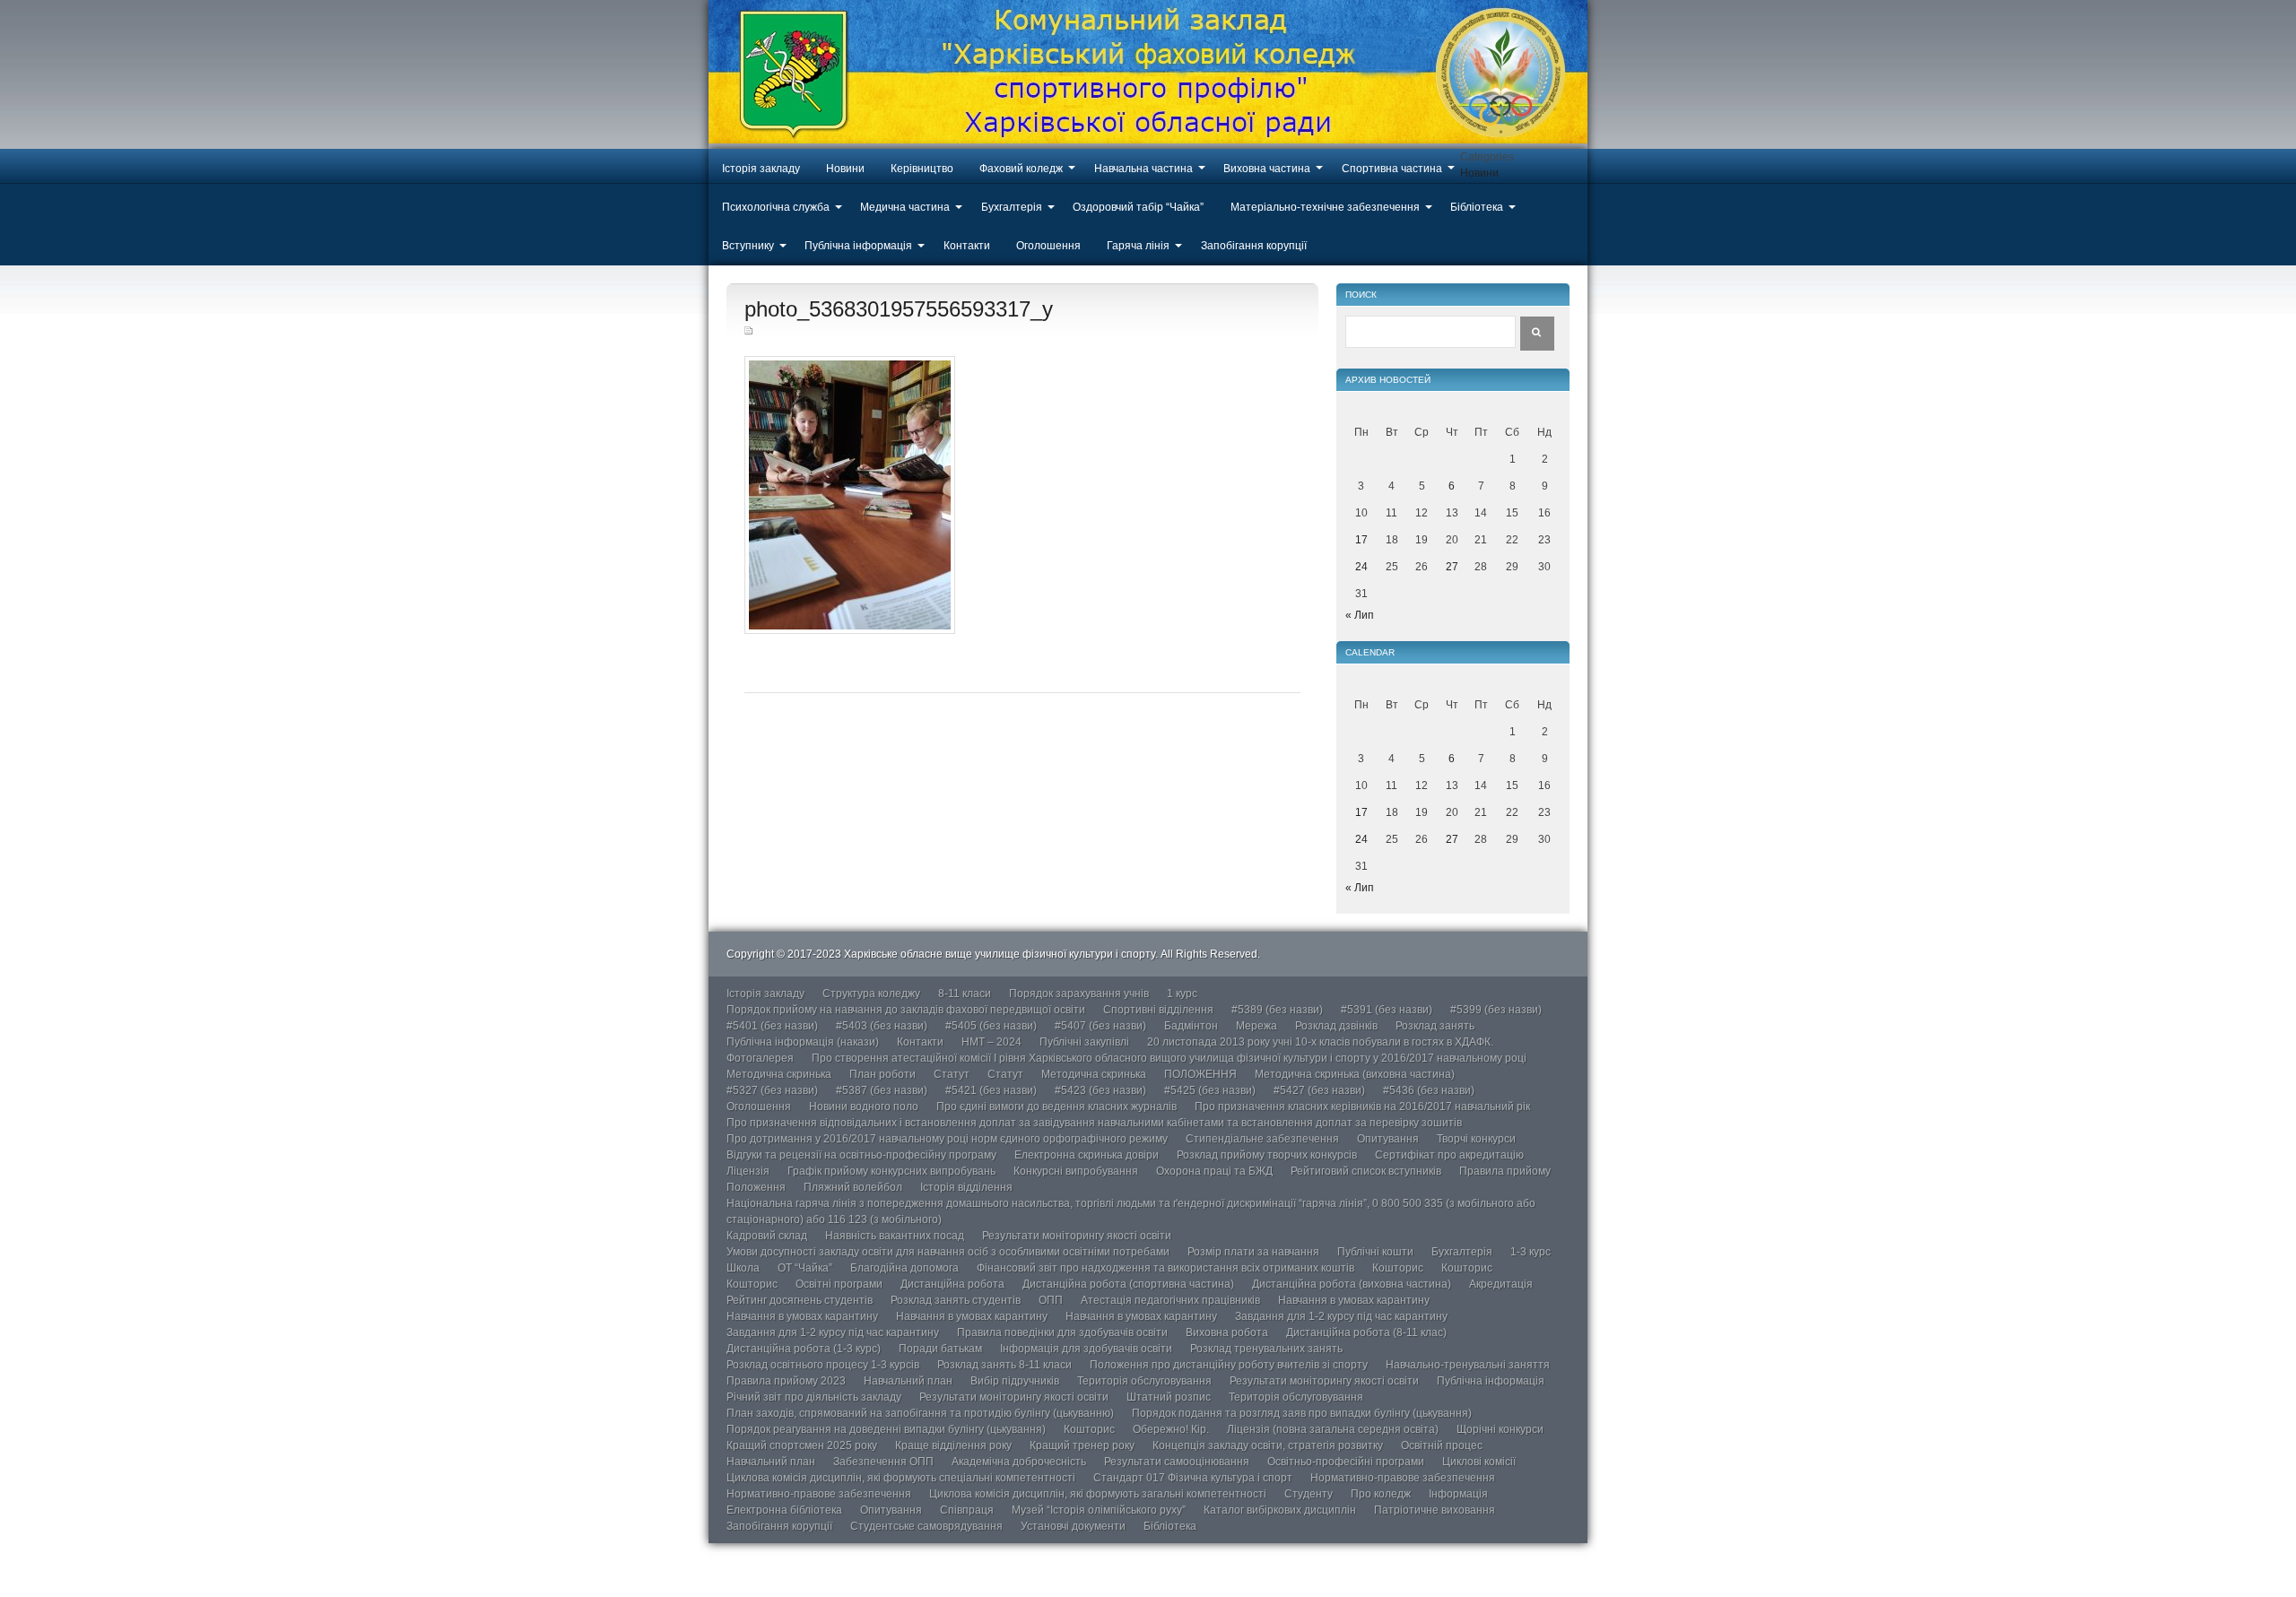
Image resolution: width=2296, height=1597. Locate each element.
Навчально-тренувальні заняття (1468, 1365)
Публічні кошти (1375, 1252)
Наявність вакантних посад (895, 1236)
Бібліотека (1477, 207)
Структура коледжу (871, 994)
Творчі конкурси (1476, 1139)
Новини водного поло (864, 1107)
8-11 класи (965, 994)
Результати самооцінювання (1177, 1462)
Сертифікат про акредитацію (1449, 1155)
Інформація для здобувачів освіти (1086, 1349)
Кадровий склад (767, 1236)
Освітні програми (839, 1284)
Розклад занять (1435, 1026)
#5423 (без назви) (1100, 1090)
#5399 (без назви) (1496, 1010)
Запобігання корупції (1254, 246)
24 (1361, 567)
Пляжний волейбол (853, 1187)
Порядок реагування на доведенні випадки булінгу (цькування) (886, 1429)
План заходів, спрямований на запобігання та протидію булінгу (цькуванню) (920, 1413)
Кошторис (1398, 1268)
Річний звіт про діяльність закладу (814, 1397)
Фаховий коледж (1021, 169)
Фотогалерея (760, 1058)
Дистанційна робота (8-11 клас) (1366, 1332)
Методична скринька (779, 1074)
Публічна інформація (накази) (803, 1042)
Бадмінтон (1191, 1026)
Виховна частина (1267, 169)
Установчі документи (1073, 1526)
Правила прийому (1505, 1171)
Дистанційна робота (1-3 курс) (804, 1349)
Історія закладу (761, 169)
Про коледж (1381, 1494)
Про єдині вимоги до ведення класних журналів (1057, 1107)
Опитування (1388, 1139)
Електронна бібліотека (784, 1510)
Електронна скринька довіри (1087, 1155)
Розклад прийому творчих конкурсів (1267, 1155)
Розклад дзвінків (1336, 1026)
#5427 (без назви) (1319, 1090)
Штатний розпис (1169, 1397)
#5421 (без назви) (991, 1090)
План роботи (883, 1074)
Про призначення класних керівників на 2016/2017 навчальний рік (1362, 1107)
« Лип (1360, 615)
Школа (743, 1268)
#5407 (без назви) (1100, 1026)
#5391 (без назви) (1387, 1010)
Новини (845, 169)
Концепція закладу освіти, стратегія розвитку (1268, 1445)
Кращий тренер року (1082, 1445)
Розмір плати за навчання (1253, 1252)
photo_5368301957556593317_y (899, 309)
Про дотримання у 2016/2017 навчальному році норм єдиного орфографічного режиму (947, 1139)
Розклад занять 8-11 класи (1004, 1365)
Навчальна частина (1144, 169)
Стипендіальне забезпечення (1262, 1139)
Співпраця (967, 1510)
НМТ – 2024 (991, 1042)
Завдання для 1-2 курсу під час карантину (1341, 1316)
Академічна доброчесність (1019, 1462)
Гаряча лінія (1138, 246)
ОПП (1051, 1300)
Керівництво (922, 169)
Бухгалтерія (1012, 207)
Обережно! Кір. (1171, 1429)
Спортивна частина (1392, 169)
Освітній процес (1442, 1445)
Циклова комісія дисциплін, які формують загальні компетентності (1098, 1494)
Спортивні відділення (1158, 1010)
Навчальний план (908, 1381)
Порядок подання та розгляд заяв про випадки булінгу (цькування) (1302, 1413)
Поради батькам (940, 1349)
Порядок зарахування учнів (1079, 994)
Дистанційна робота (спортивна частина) (1128, 1284)
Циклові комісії (1479, 1462)
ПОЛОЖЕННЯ (1200, 1074)
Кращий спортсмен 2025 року (802, 1445)
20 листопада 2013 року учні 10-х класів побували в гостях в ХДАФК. (1320, 1042)
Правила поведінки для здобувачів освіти (1062, 1332)
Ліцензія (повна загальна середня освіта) (1333, 1429)
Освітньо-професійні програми (1346, 1462)
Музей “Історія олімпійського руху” (1099, 1510)
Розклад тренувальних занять (1266, 1349)
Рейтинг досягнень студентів (800, 1300)
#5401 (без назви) (772, 1026)
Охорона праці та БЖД (1214, 1171)
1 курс (1182, 994)
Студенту (1309, 1494)
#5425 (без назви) (1210, 1090)
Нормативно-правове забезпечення (1403, 1478)
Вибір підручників (1015, 1381)
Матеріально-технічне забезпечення (1325, 207)
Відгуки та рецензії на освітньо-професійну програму (861, 1155)
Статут (952, 1074)
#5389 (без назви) (1277, 1010)
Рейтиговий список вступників (1366, 1171)
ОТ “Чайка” (805, 1268)
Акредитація (1501, 1284)
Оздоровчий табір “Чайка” (1138, 207)
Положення (756, 1187)
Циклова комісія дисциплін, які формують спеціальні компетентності (901, 1478)
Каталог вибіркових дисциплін (1280, 1510)
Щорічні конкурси (1500, 1429)
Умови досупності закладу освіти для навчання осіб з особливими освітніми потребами (948, 1252)
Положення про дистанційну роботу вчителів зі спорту (1229, 1365)
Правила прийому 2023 (786, 1381)
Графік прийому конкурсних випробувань (891, 1171)
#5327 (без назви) (772, 1090)
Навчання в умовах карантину (1354, 1300)
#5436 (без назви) (1429, 1090)
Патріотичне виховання (1435, 1510)
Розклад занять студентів (956, 1300)
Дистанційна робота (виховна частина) (1352, 1284)
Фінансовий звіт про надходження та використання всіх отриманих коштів (1165, 1268)
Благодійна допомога (904, 1268)
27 (1452, 567)
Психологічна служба (776, 207)
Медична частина (905, 207)
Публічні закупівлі (1084, 1042)
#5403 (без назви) (882, 1026)
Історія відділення (966, 1187)
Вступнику (748, 246)
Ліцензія (748, 1171)
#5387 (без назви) (882, 1090)
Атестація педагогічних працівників (1170, 1300)
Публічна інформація (858, 246)
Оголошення (1048, 246)
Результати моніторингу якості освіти (1077, 1236)
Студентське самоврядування (926, 1526)
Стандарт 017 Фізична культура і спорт (1193, 1478)
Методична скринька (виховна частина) (1355, 1074)
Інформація (1458, 1494)
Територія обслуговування (1144, 1381)
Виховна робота (1227, 1332)
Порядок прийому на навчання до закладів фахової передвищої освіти (906, 1010)
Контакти (967, 246)
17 (1361, 540)
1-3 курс (1531, 1252)
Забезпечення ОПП (883, 1462)
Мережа (1257, 1026)
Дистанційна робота (952, 1284)
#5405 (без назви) (991, 1026)
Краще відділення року (953, 1445)
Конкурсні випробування (1076, 1171)
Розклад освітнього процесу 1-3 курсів (823, 1365)
